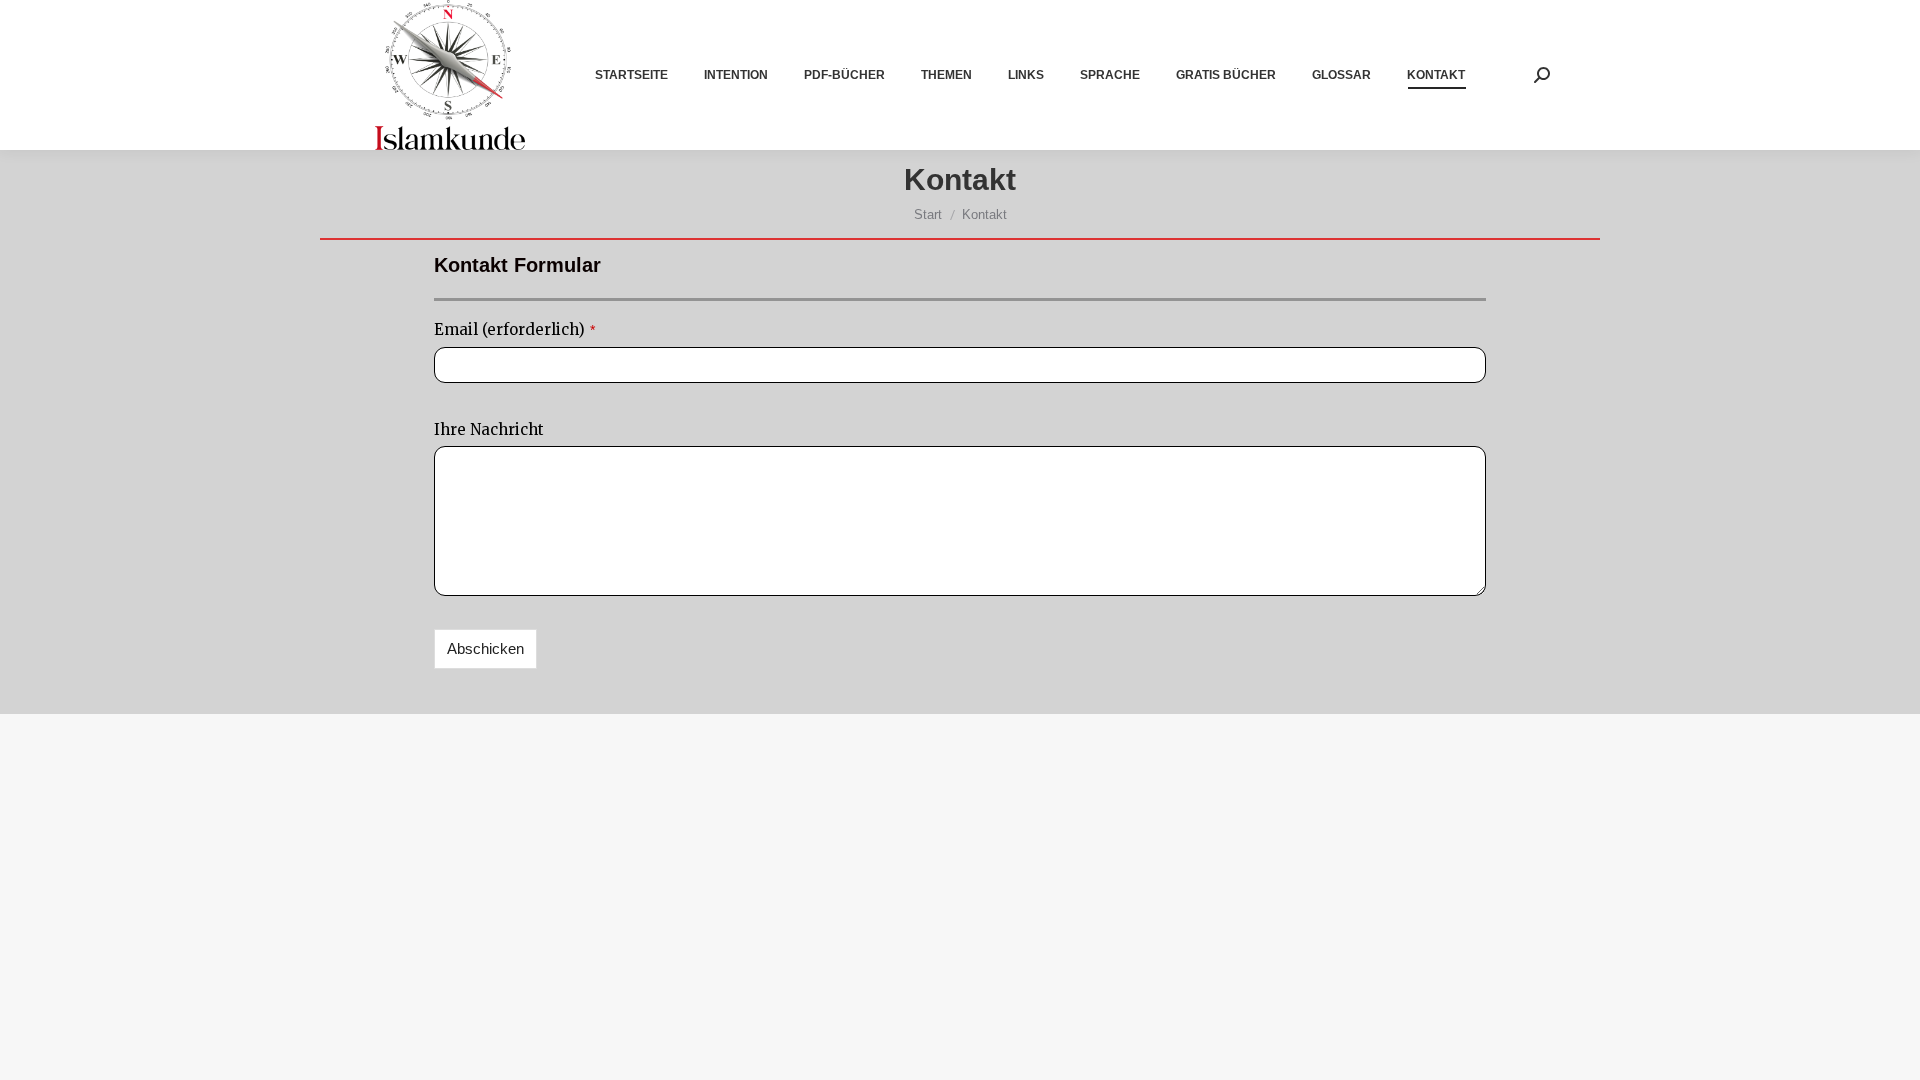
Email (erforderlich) (514, 329)
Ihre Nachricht (489, 429)
